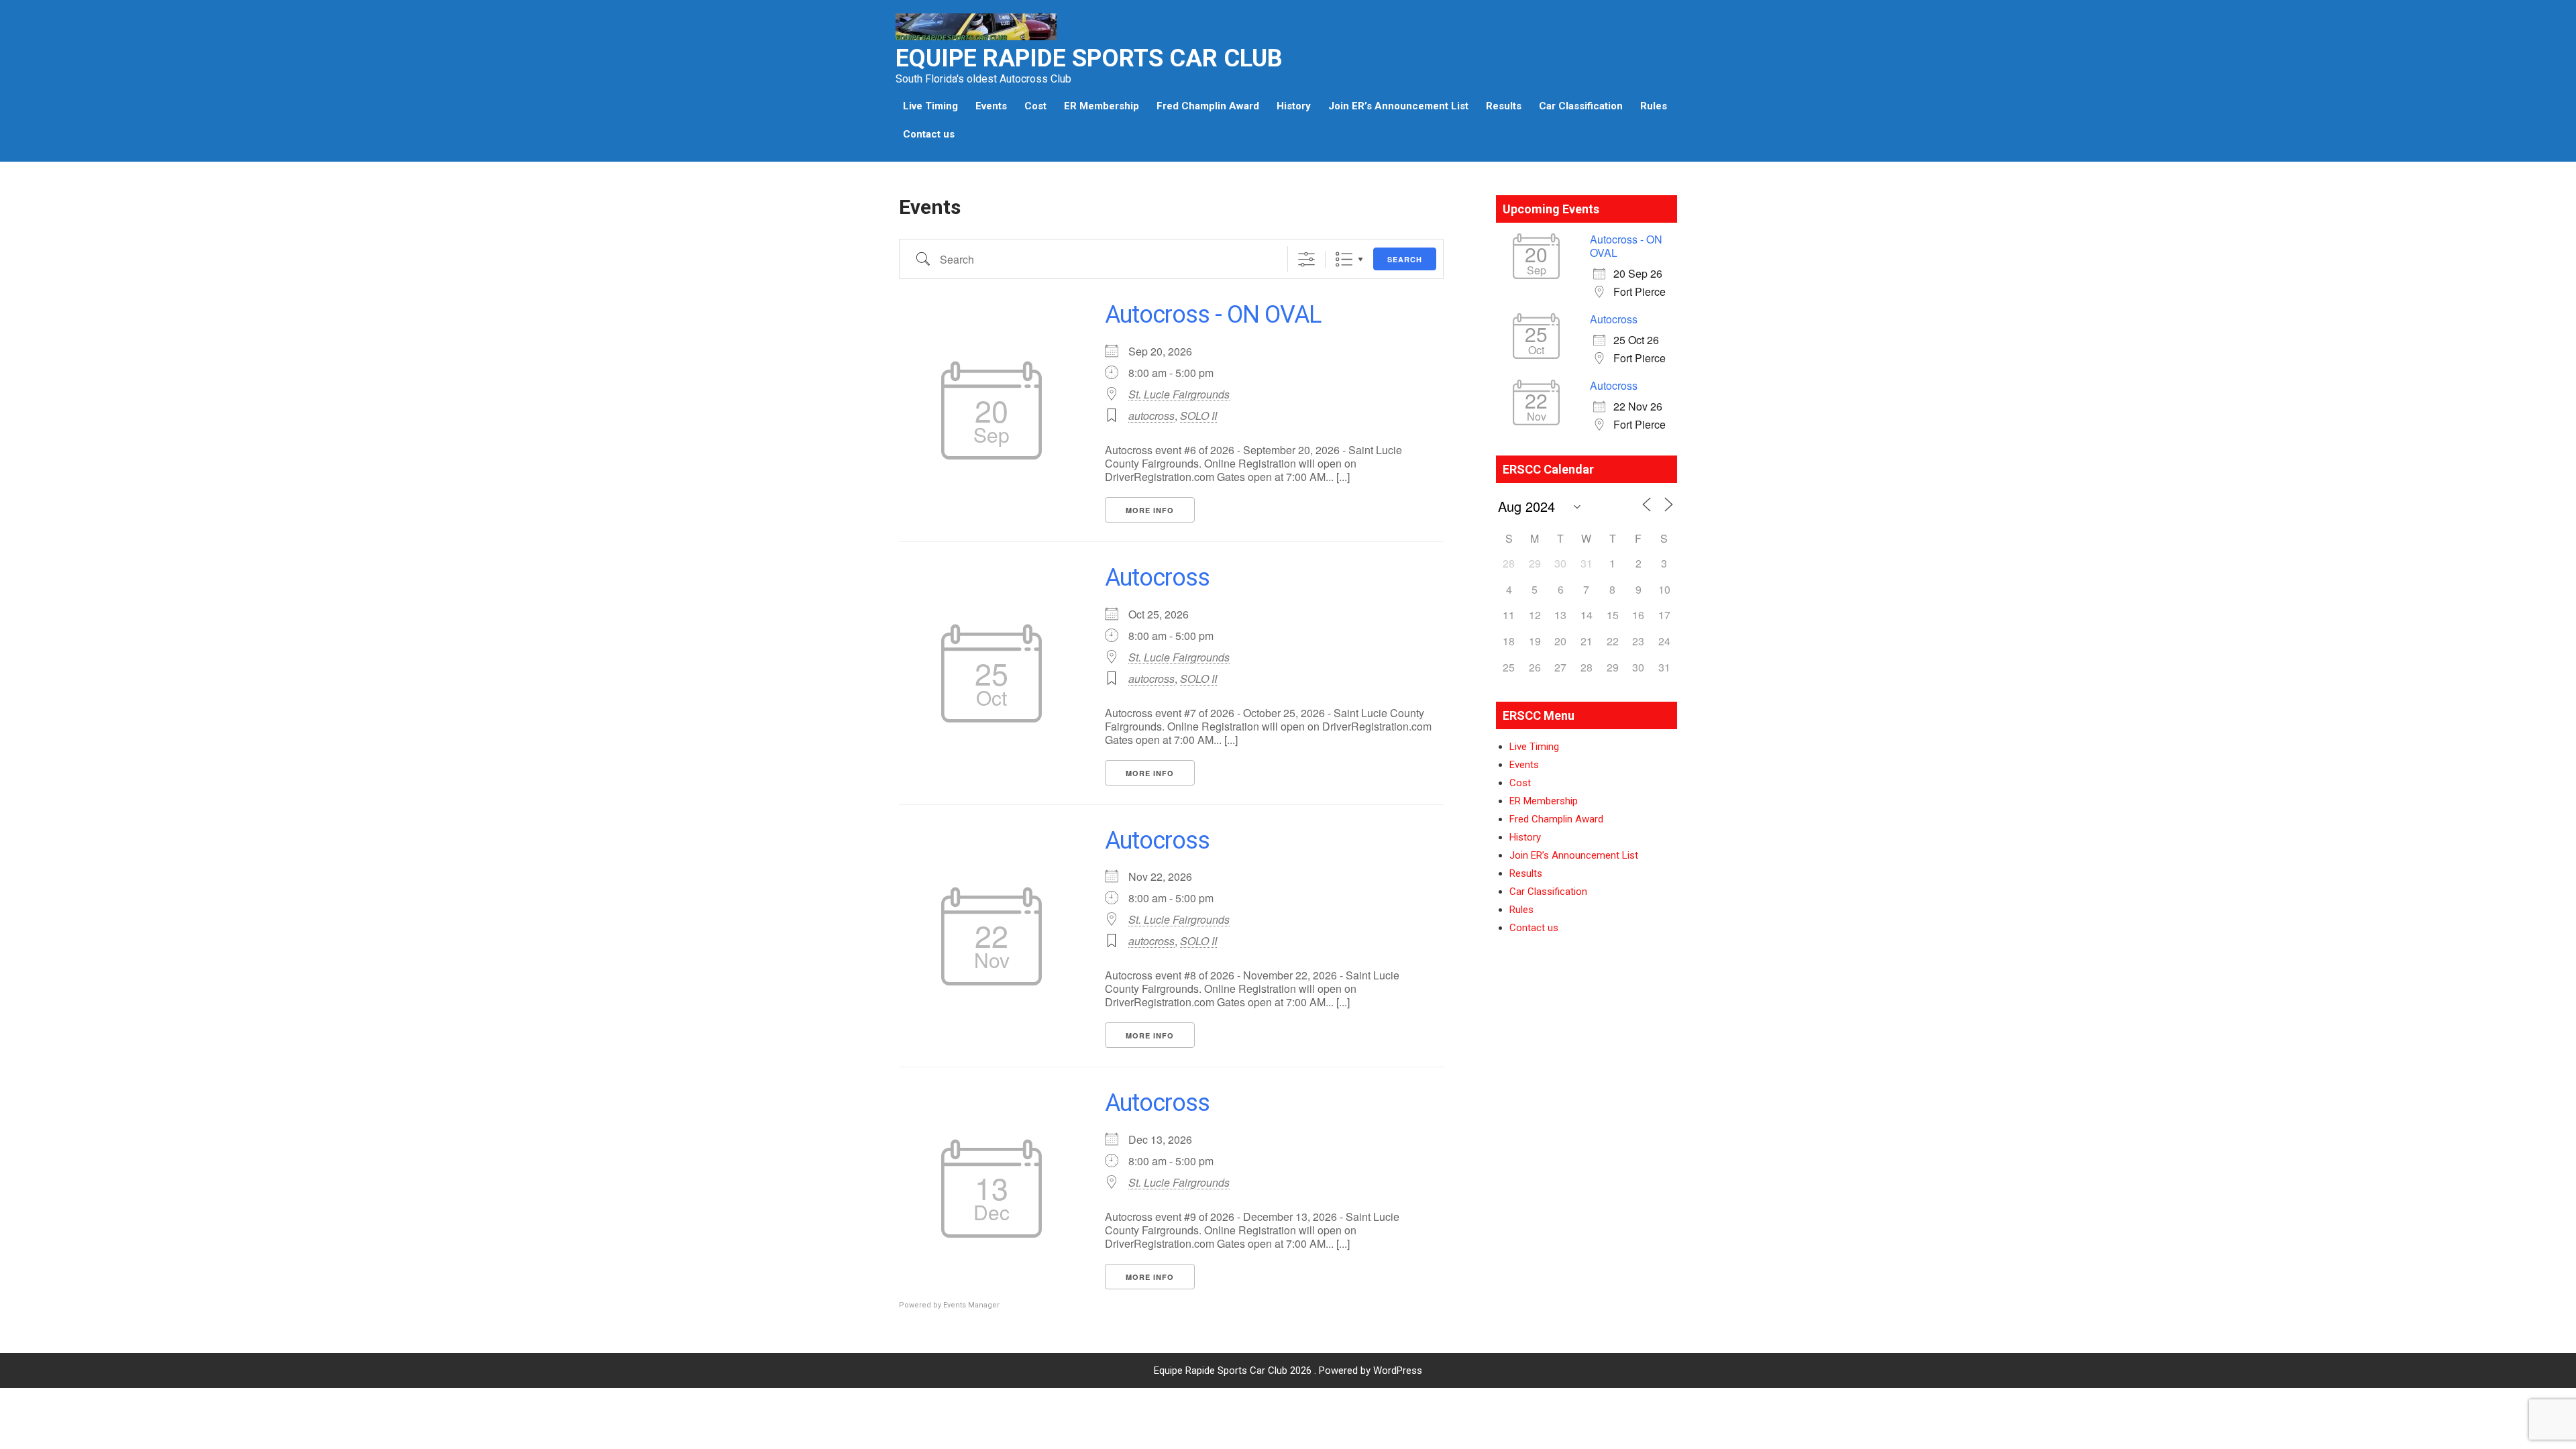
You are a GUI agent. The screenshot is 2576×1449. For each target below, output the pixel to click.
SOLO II (1198, 416)
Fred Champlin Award (1208, 106)
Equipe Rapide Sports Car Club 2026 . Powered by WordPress (1288, 1371)
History (1294, 106)
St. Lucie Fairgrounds (1179, 394)
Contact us (929, 134)
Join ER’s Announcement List (1398, 106)
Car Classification (1581, 106)
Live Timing (930, 106)
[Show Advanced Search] (1306, 259)
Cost (1035, 106)
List (1344, 259)
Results (1504, 106)
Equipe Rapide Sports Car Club (1089, 58)
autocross (1151, 416)
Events (991, 106)
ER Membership (1102, 106)
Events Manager (971, 1305)
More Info (1150, 510)
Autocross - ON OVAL (1213, 315)
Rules (1654, 106)
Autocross (1157, 578)
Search (1405, 259)
